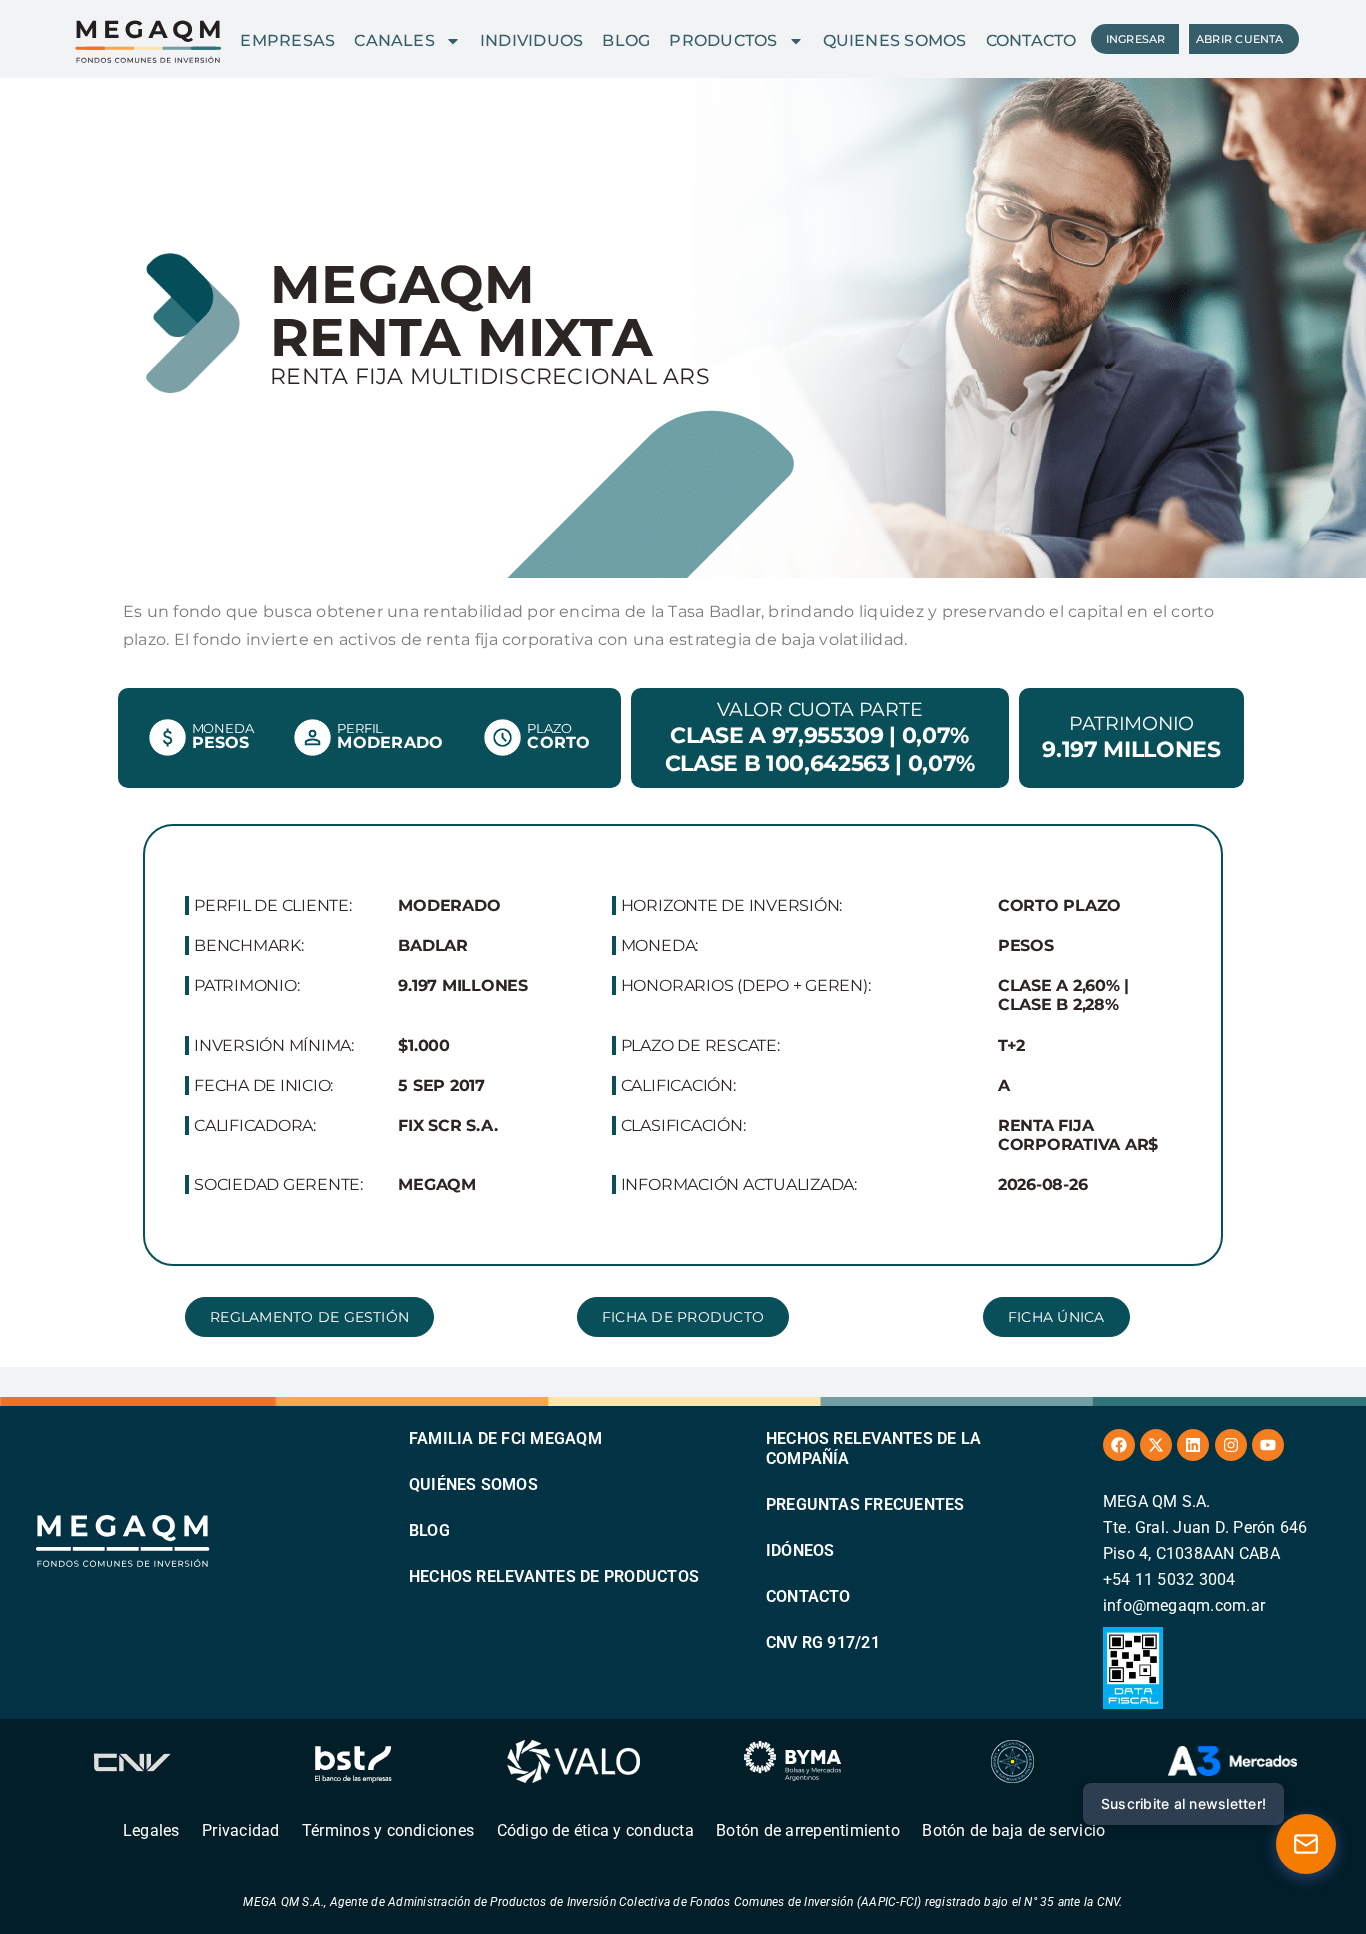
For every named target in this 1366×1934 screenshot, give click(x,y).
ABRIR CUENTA (1240, 39)
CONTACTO (1031, 40)
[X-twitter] (1156, 1445)
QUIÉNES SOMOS (473, 1484)
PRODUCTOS (723, 40)
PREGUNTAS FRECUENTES (865, 1504)
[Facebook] (1119, 1445)
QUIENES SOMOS (895, 40)
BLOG (626, 40)
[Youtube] (1268, 1445)
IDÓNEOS (800, 1550)
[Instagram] (1231, 1445)
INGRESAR (1136, 39)
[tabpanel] (683, 1045)
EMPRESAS (287, 40)
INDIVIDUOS (531, 40)
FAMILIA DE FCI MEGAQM (505, 1438)
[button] (1056, 1317)
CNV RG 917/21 (823, 1642)
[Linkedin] (1193, 1445)
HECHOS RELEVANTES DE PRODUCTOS (554, 1576)
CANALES (394, 40)
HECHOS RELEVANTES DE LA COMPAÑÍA (874, 1448)
